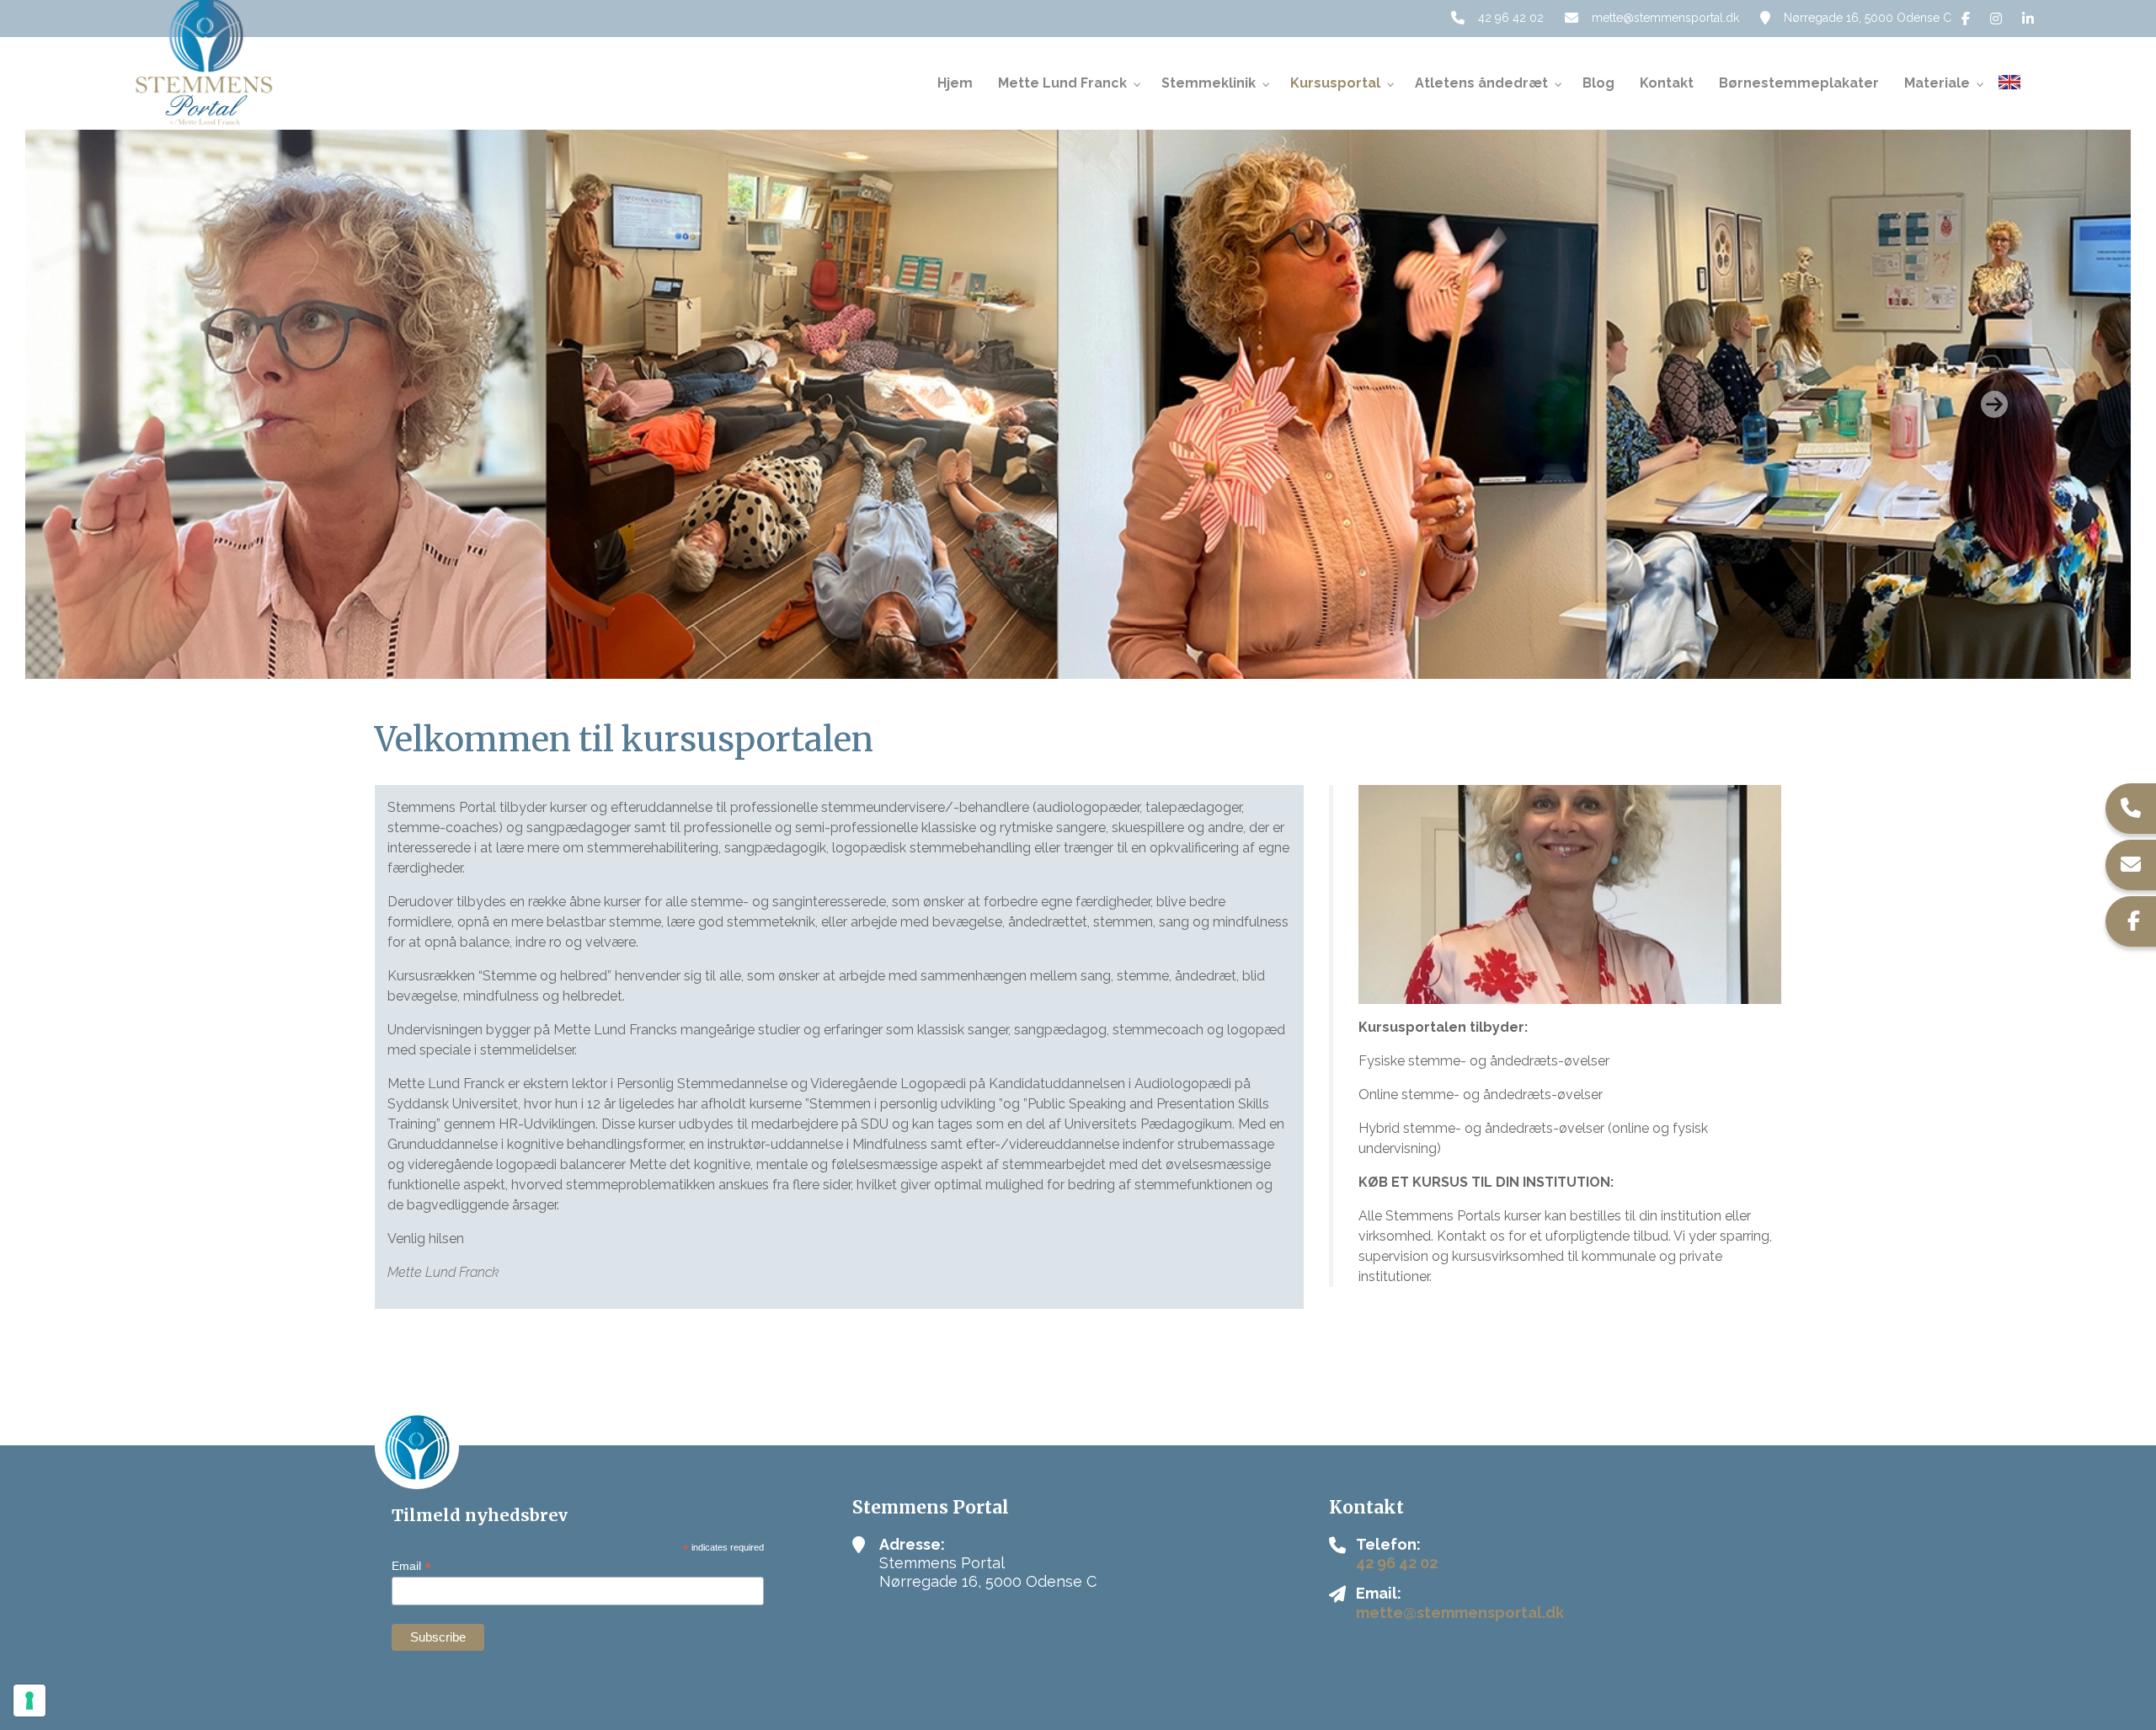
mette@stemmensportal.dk (1665, 18)
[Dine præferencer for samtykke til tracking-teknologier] (29, 1701)
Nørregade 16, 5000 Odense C (1868, 18)
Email (411, 1566)
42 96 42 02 (1511, 18)
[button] (162, 404)
